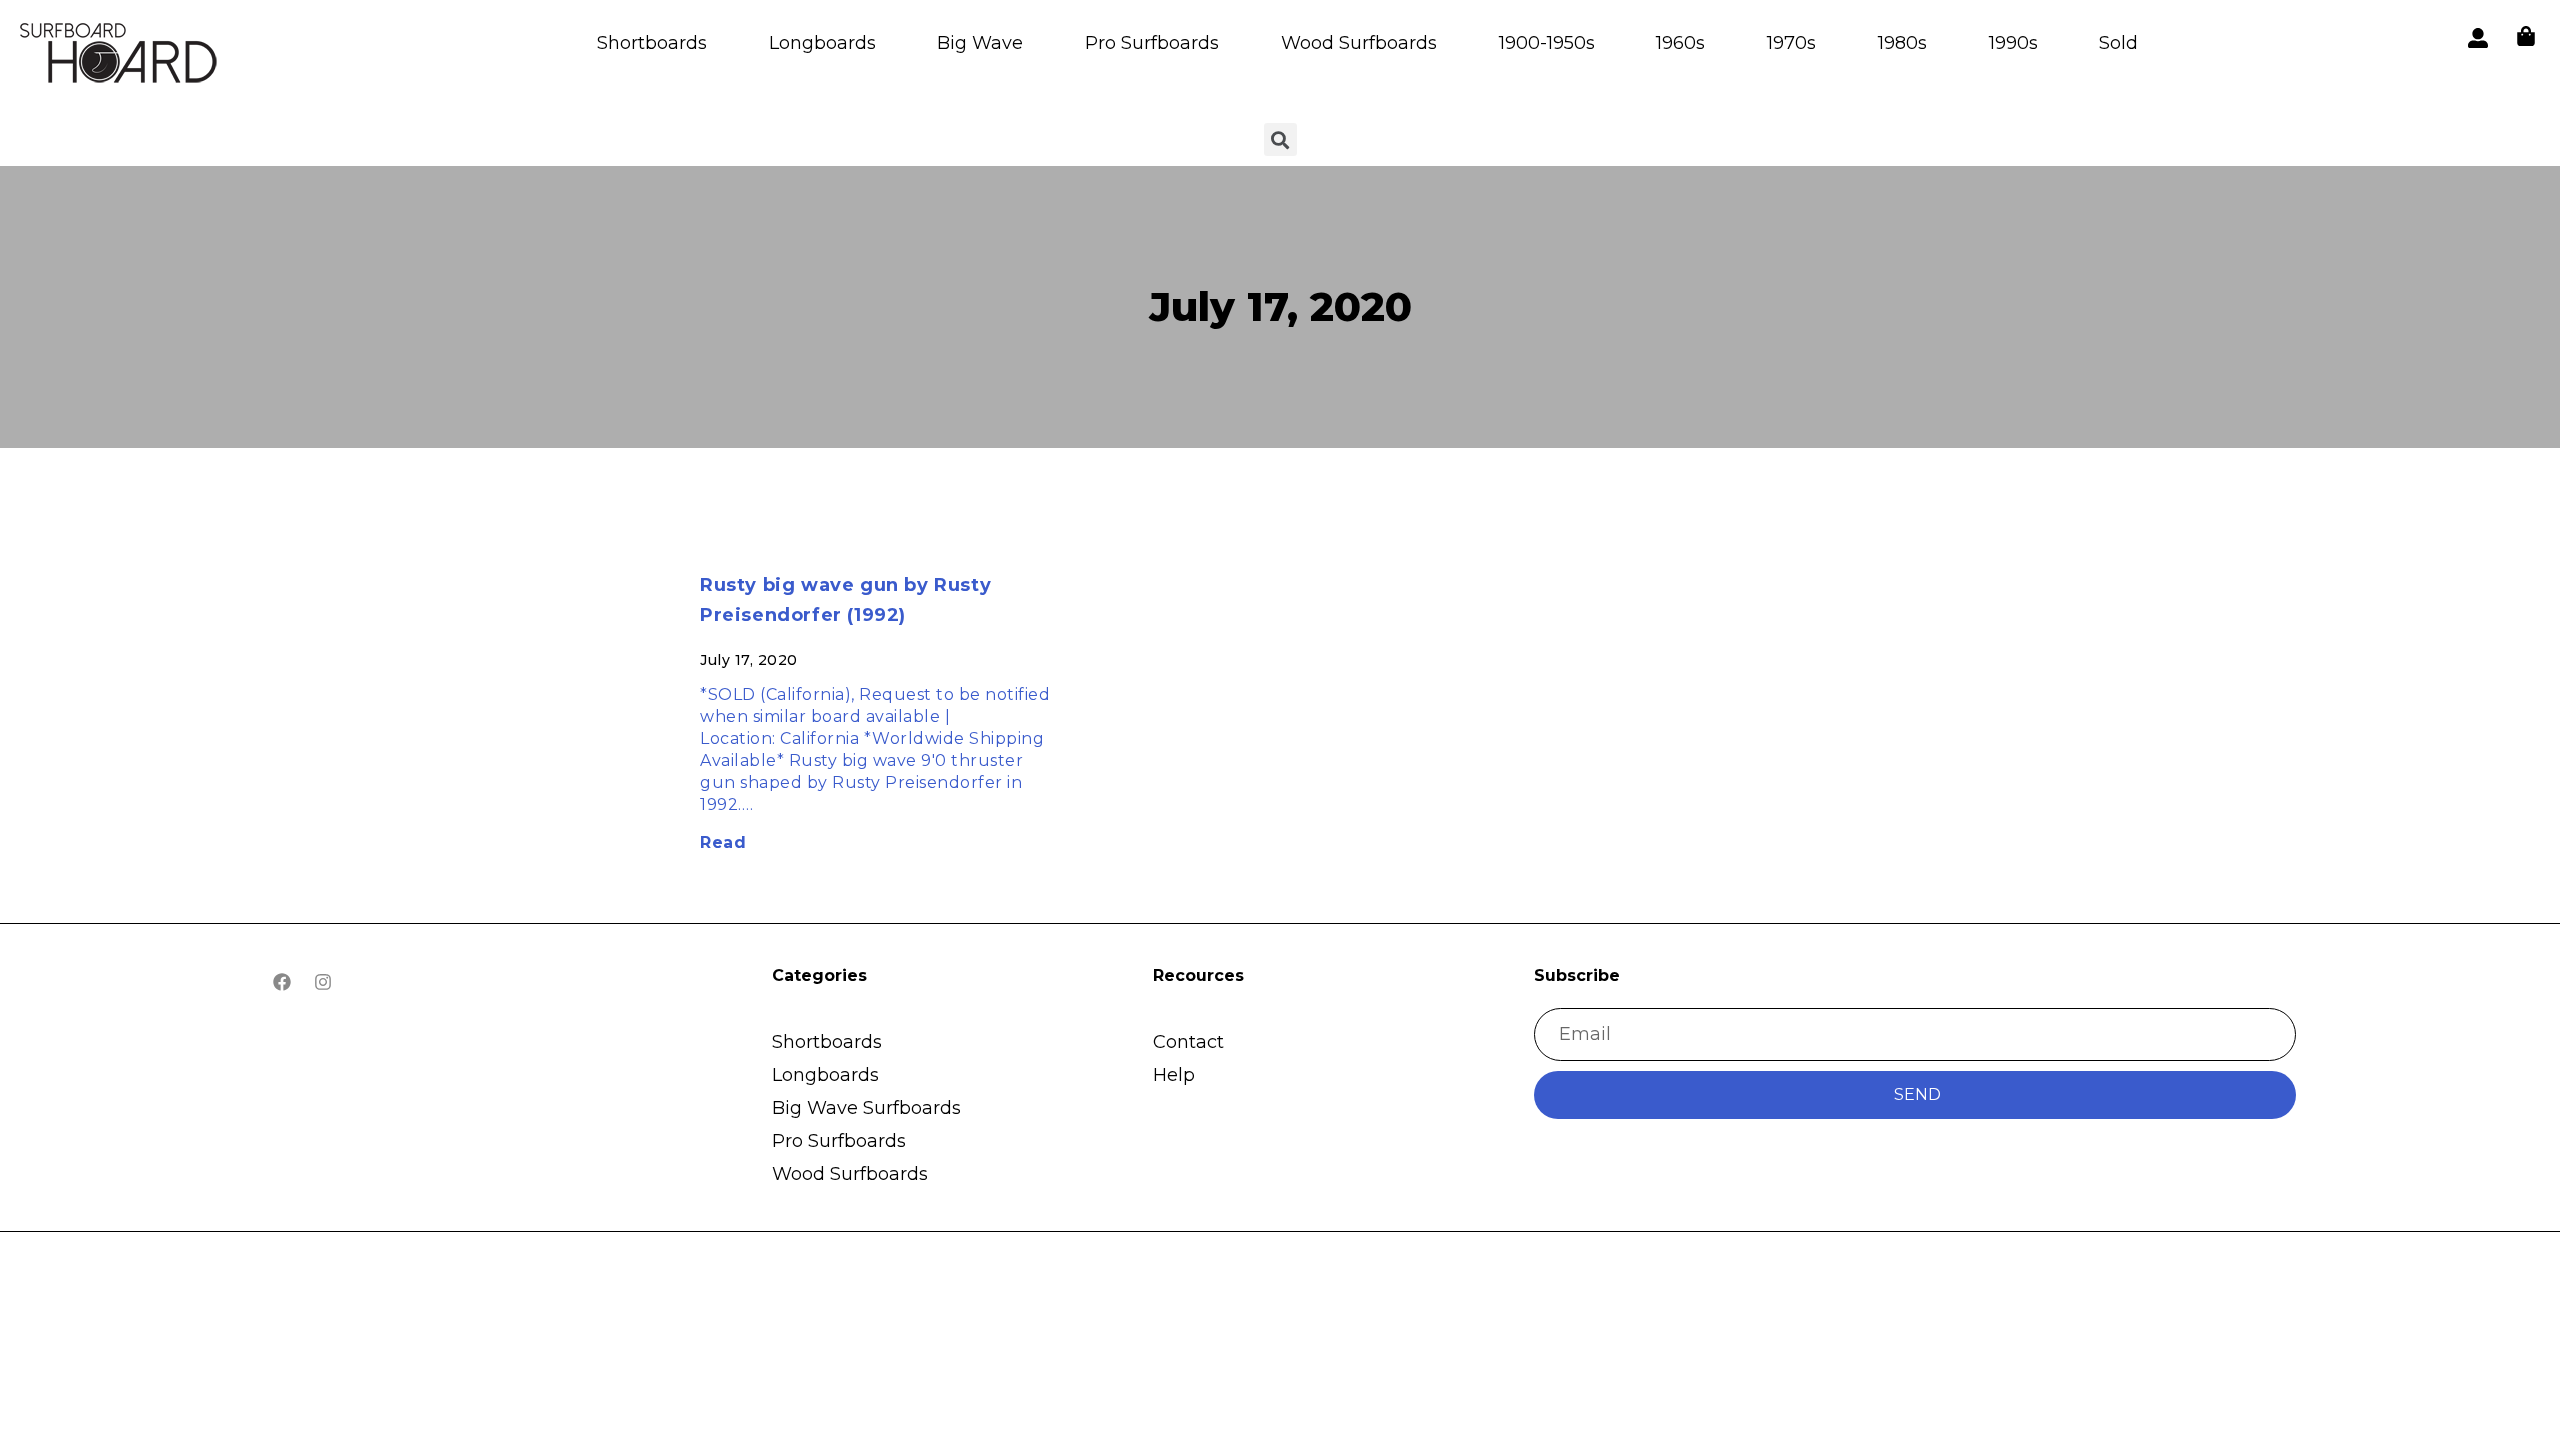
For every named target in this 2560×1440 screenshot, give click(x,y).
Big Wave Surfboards (866, 1108)
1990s (2013, 43)
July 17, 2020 (1280, 306)
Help (1174, 1075)
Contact (1188, 1042)
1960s (1680, 43)
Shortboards (652, 43)
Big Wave (980, 43)
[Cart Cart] (2526, 36)
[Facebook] (282, 982)
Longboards (822, 43)
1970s (1791, 43)
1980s (1902, 43)
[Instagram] (323, 982)
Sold (2118, 43)
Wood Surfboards (1359, 43)
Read (723, 842)
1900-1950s (1547, 43)
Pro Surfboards (1152, 43)
